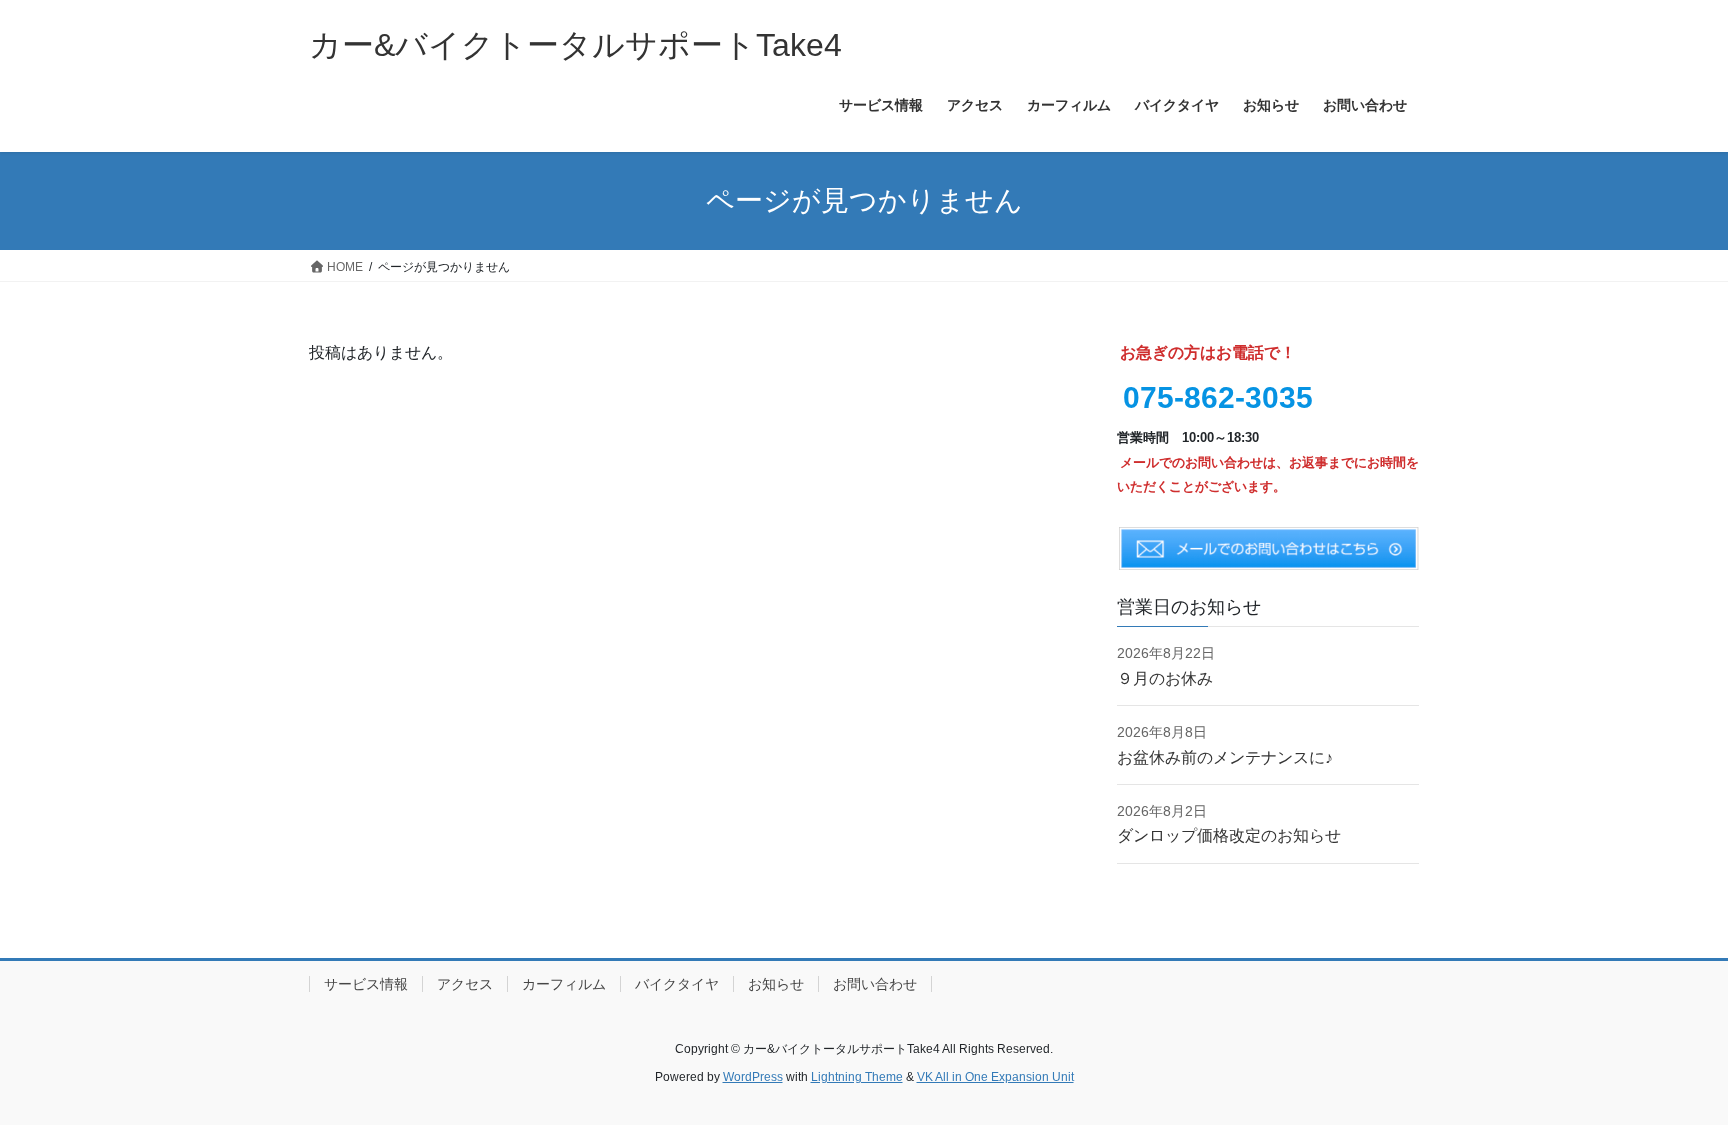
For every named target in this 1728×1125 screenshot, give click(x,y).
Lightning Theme (857, 1077)
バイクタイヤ (677, 984)
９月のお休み (1165, 678)
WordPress (753, 1077)
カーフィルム (564, 984)
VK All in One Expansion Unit (995, 1077)
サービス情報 (366, 984)
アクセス (465, 984)
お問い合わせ (875, 984)
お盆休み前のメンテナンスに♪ (1225, 757)
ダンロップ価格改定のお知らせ (1229, 835)
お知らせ (776, 984)
